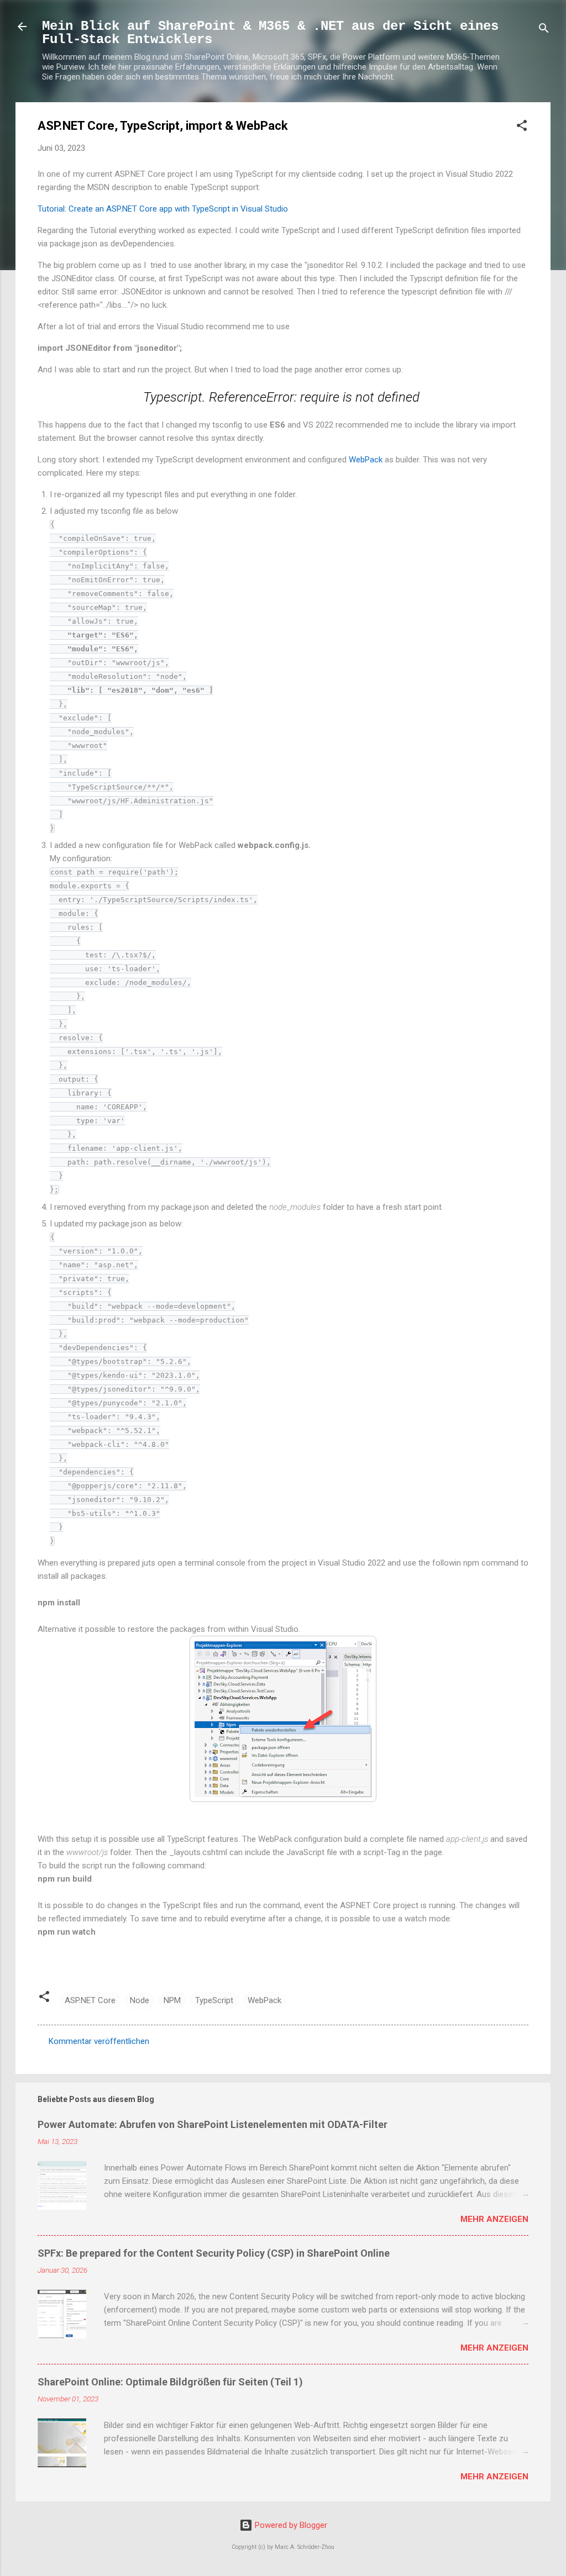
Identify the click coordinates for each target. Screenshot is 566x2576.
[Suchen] (544, 30)
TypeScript (214, 2000)
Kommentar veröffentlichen (99, 2041)
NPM (172, 2000)
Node (140, 2000)
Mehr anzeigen (494, 2219)
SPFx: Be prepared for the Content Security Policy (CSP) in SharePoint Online (214, 2253)
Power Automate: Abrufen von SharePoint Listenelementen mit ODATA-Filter (213, 2124)
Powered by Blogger (290, 2525)
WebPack (367, 460)
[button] (522, 127)
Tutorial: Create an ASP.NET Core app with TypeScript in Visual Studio (163, 209)
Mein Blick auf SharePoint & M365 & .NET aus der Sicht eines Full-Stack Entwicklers (270, 33)
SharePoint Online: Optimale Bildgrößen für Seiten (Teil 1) (170, 2382)
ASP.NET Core (90, 2000)
